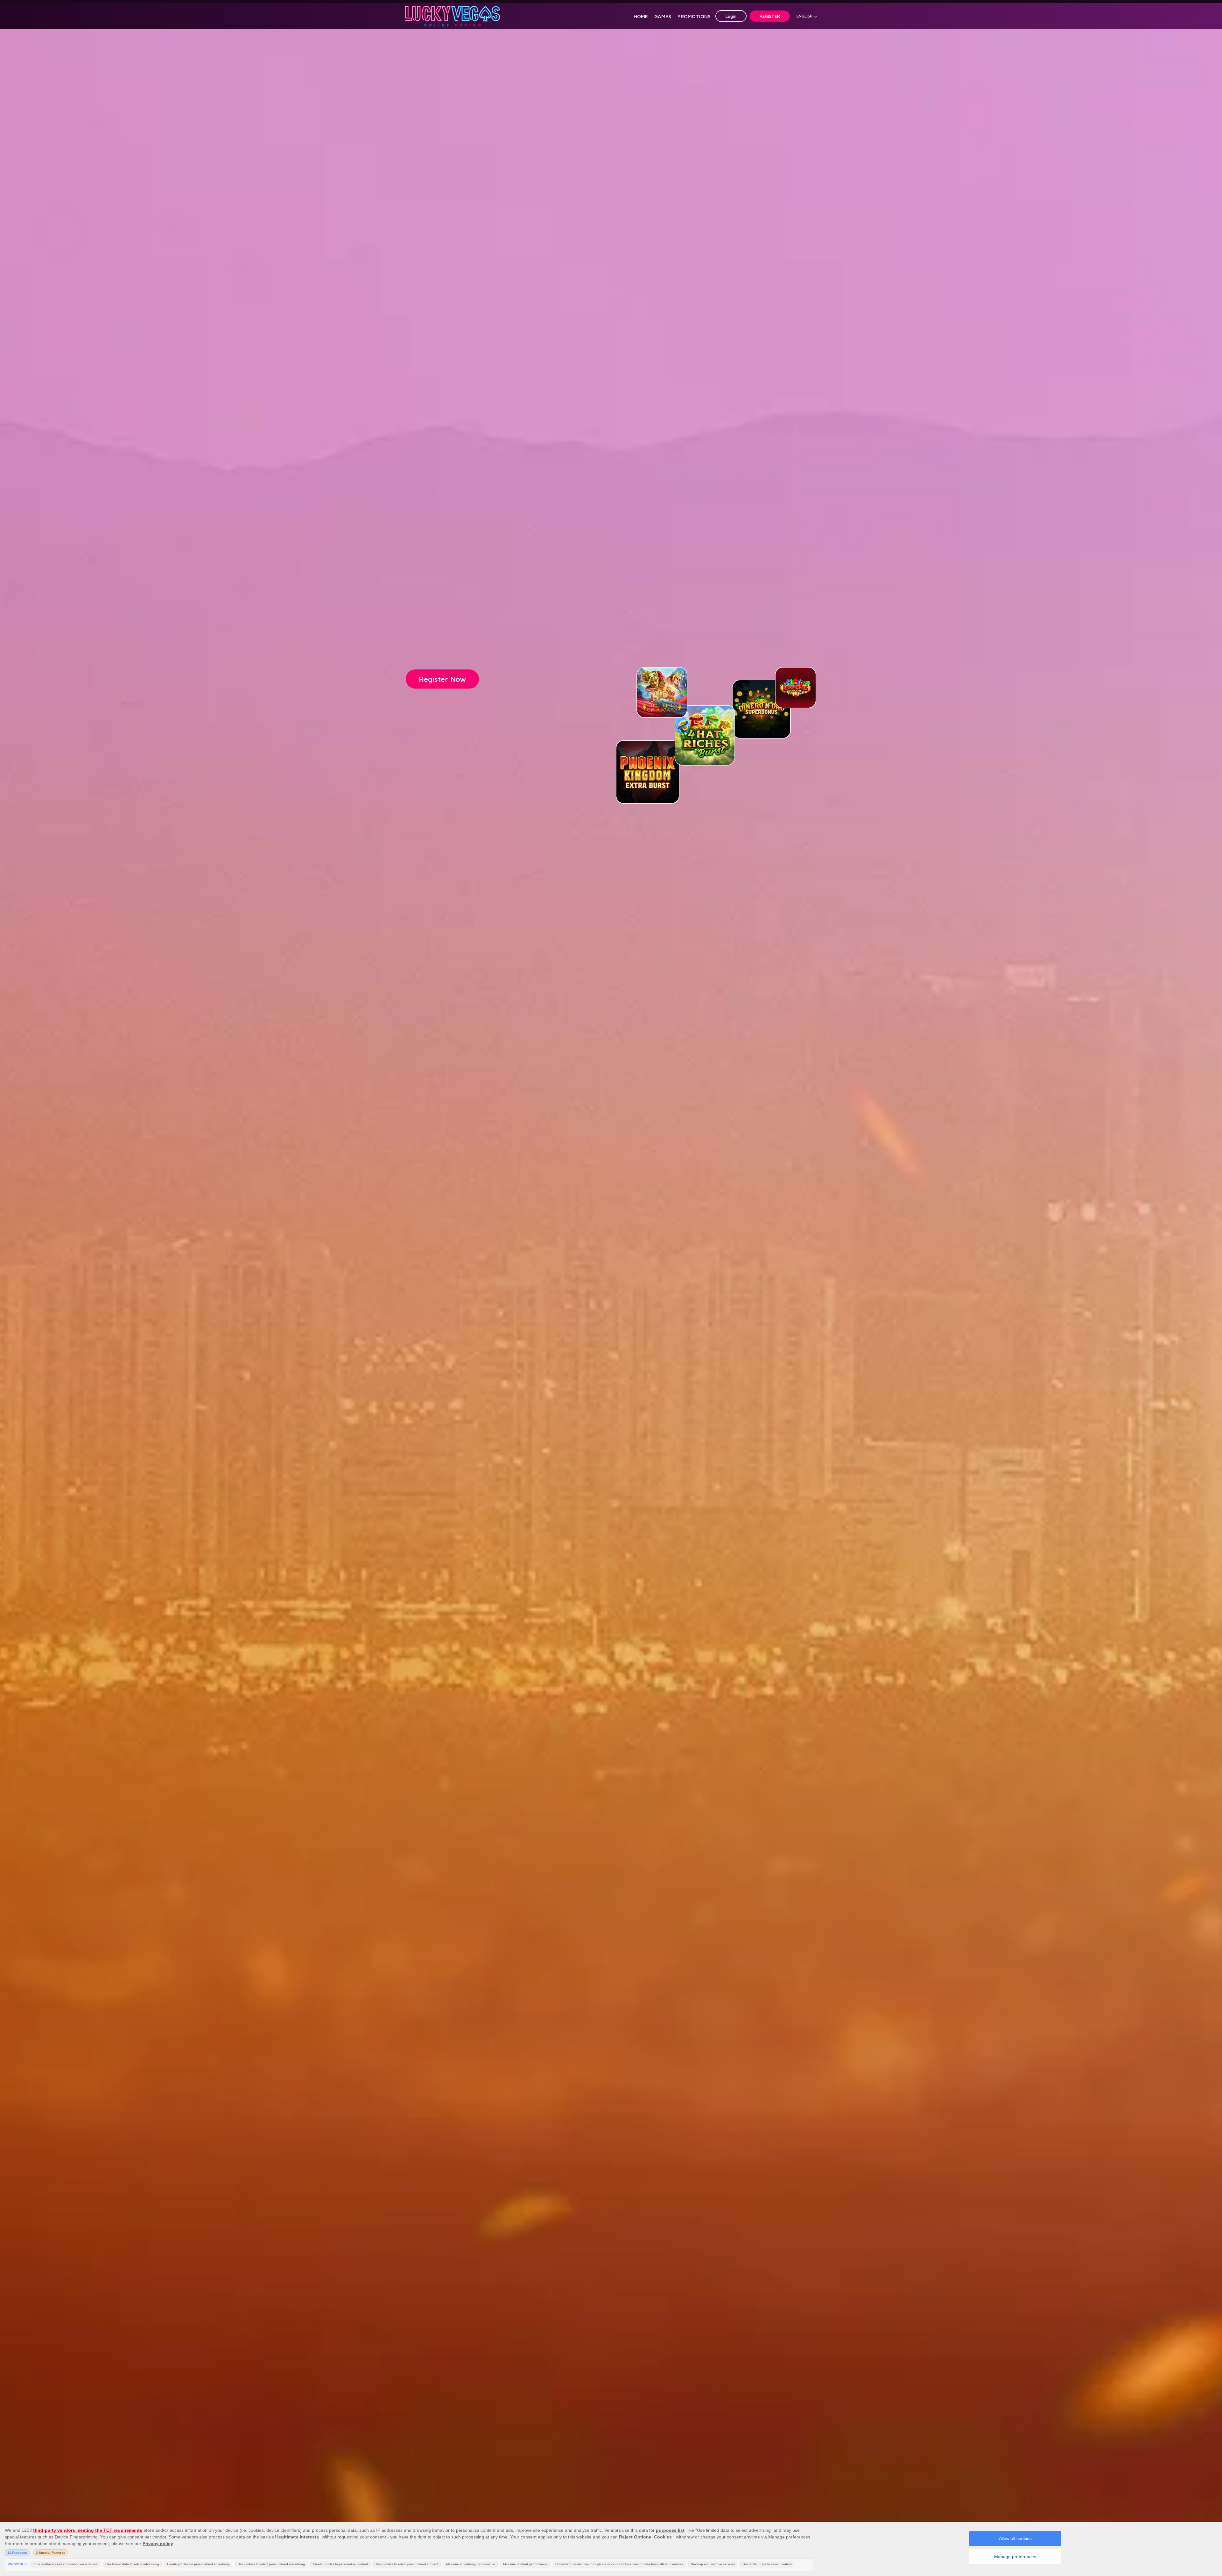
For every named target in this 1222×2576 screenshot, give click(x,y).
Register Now (442, 679)
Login (731, 16)
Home (641, 16)
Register (770, 16)
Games (663, 16)
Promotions (694, 16)
